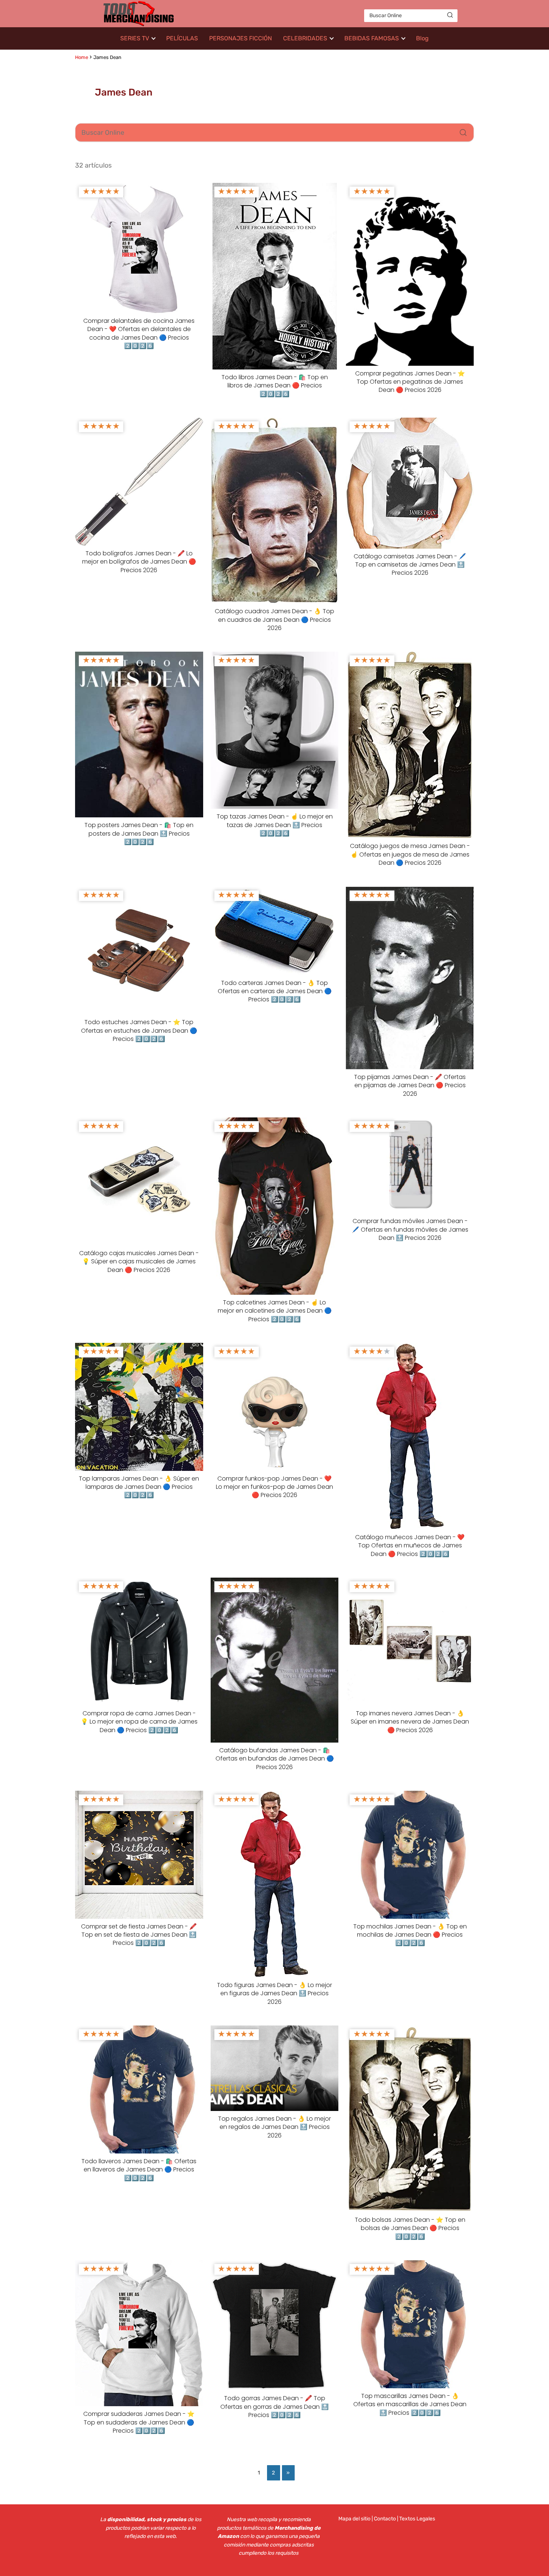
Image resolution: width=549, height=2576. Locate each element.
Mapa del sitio (354, 2519)
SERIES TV (135, 38)
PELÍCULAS (182, 38)
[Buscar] (450, 15)
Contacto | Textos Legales (404, 2519)
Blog (422, 38)
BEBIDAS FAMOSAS (372, 38)
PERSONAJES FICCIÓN (241, 38)
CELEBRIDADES (305, 38)
